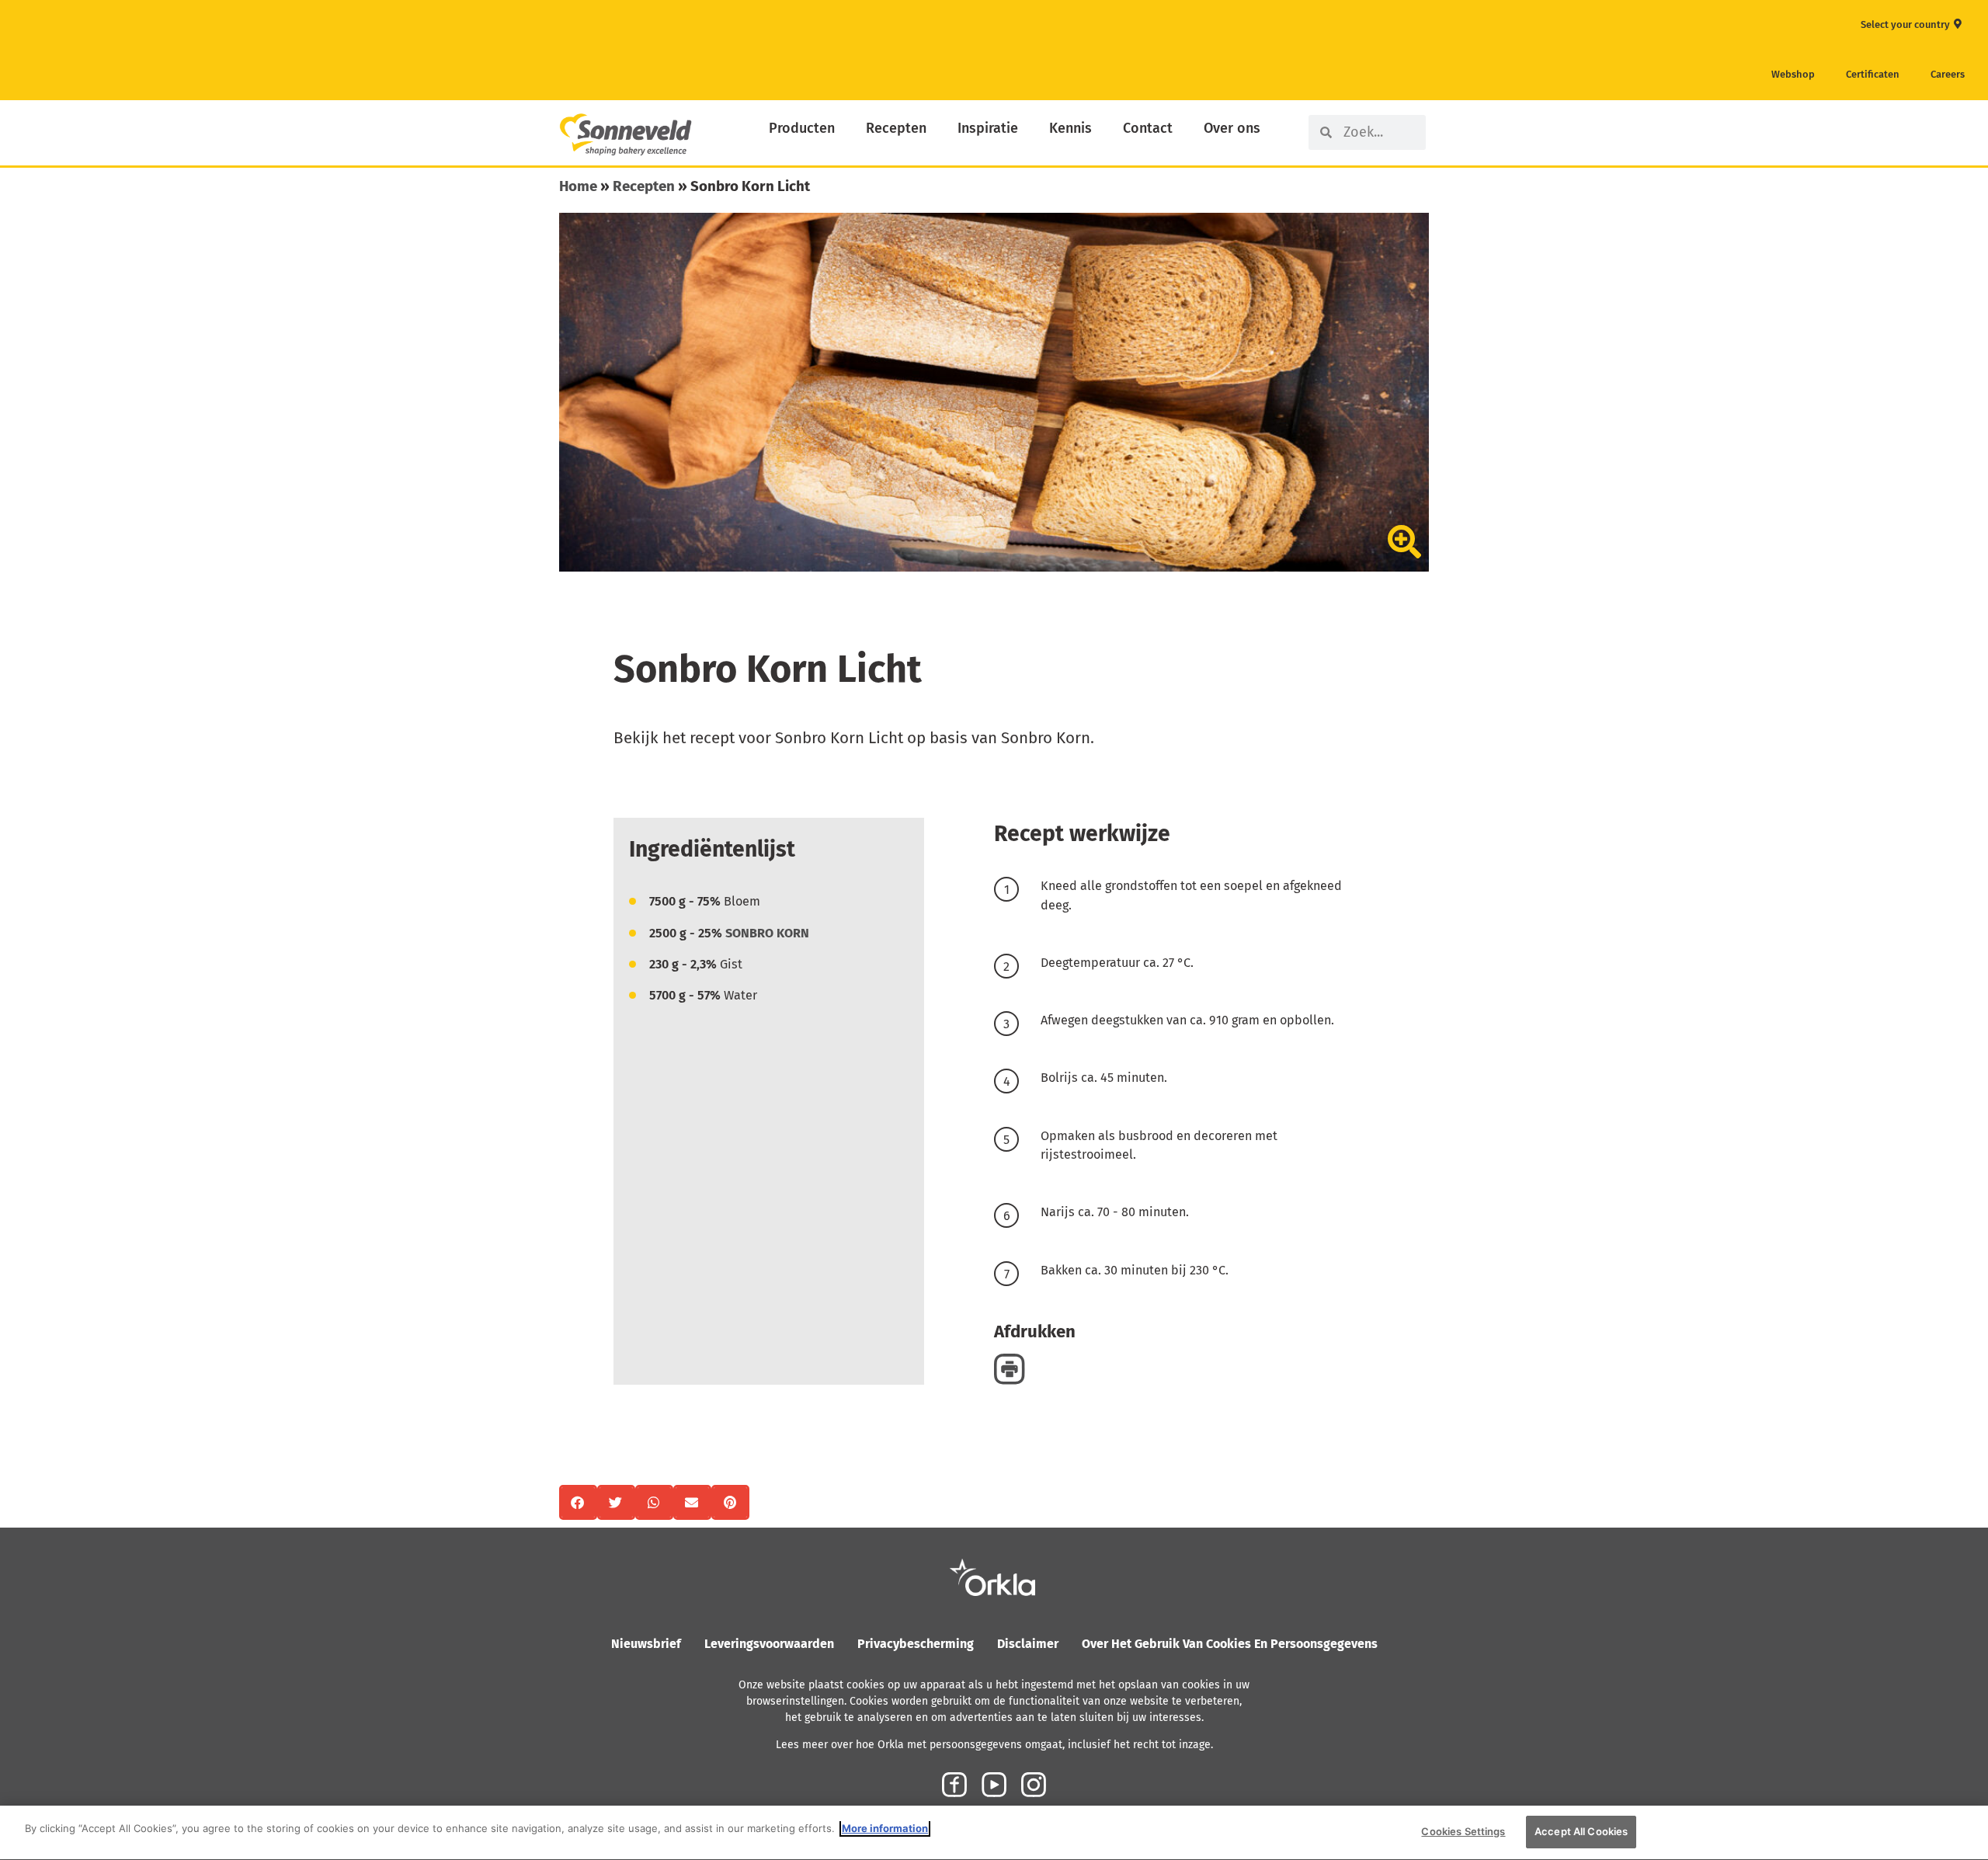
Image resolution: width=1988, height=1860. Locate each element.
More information (885, 1828)
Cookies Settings (1463, 1831)
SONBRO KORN (767, 933)
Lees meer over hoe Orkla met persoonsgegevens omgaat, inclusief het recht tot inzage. (994, 1745)
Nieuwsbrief (646, 1644)
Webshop (1793, 74)
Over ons (1232, 128)
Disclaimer (1028, 1644)
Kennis (1070, 128)
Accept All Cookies (1581, 1831)
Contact (1148, 128)
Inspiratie (988, 128)
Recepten (896, 128)
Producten (802, 128)
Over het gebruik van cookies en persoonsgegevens (1230, 1644)
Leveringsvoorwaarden (769, 1644)
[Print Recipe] (1010, 1369)
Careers (1948, 74)
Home (578, 186)
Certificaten (1873, 74)
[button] (578, 1502)
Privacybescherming (916, 1644)
